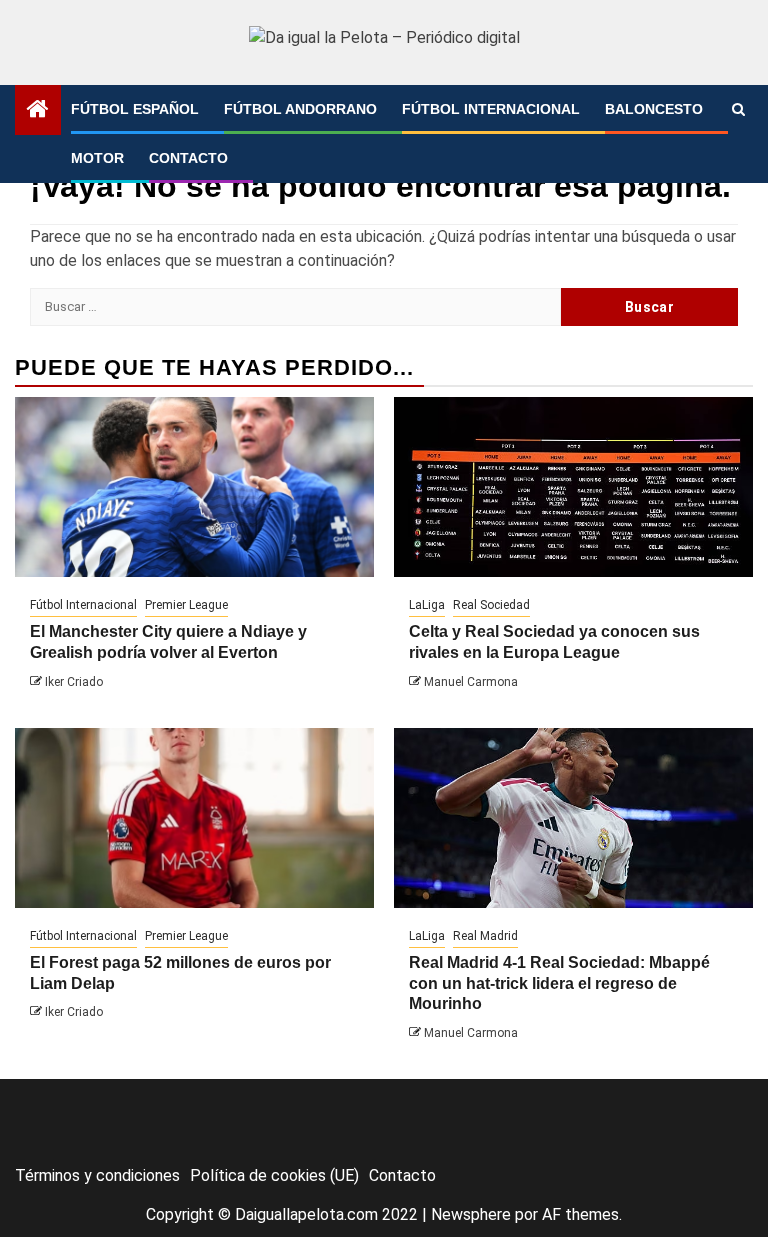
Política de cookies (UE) (274, 1175)
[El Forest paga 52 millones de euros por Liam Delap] (194, 818)
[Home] (38, 111)
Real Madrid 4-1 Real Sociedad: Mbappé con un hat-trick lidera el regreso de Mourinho (559, 983)
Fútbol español (135, 109)
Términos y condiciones (97, 1175)
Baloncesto (654, 109)
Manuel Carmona (471, 682)
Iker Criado (74, 682)
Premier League (186, 605)
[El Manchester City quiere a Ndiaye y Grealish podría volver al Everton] (194, 487)
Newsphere (471, 1214)
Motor (97, 158)
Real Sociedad (491, 605)
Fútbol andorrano (300, 109)
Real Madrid (485, 936)
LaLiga (427, 605)
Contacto (188, 158)
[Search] (738, 110)
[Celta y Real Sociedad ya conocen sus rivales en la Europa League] (573, 487)
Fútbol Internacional (491, 109)
